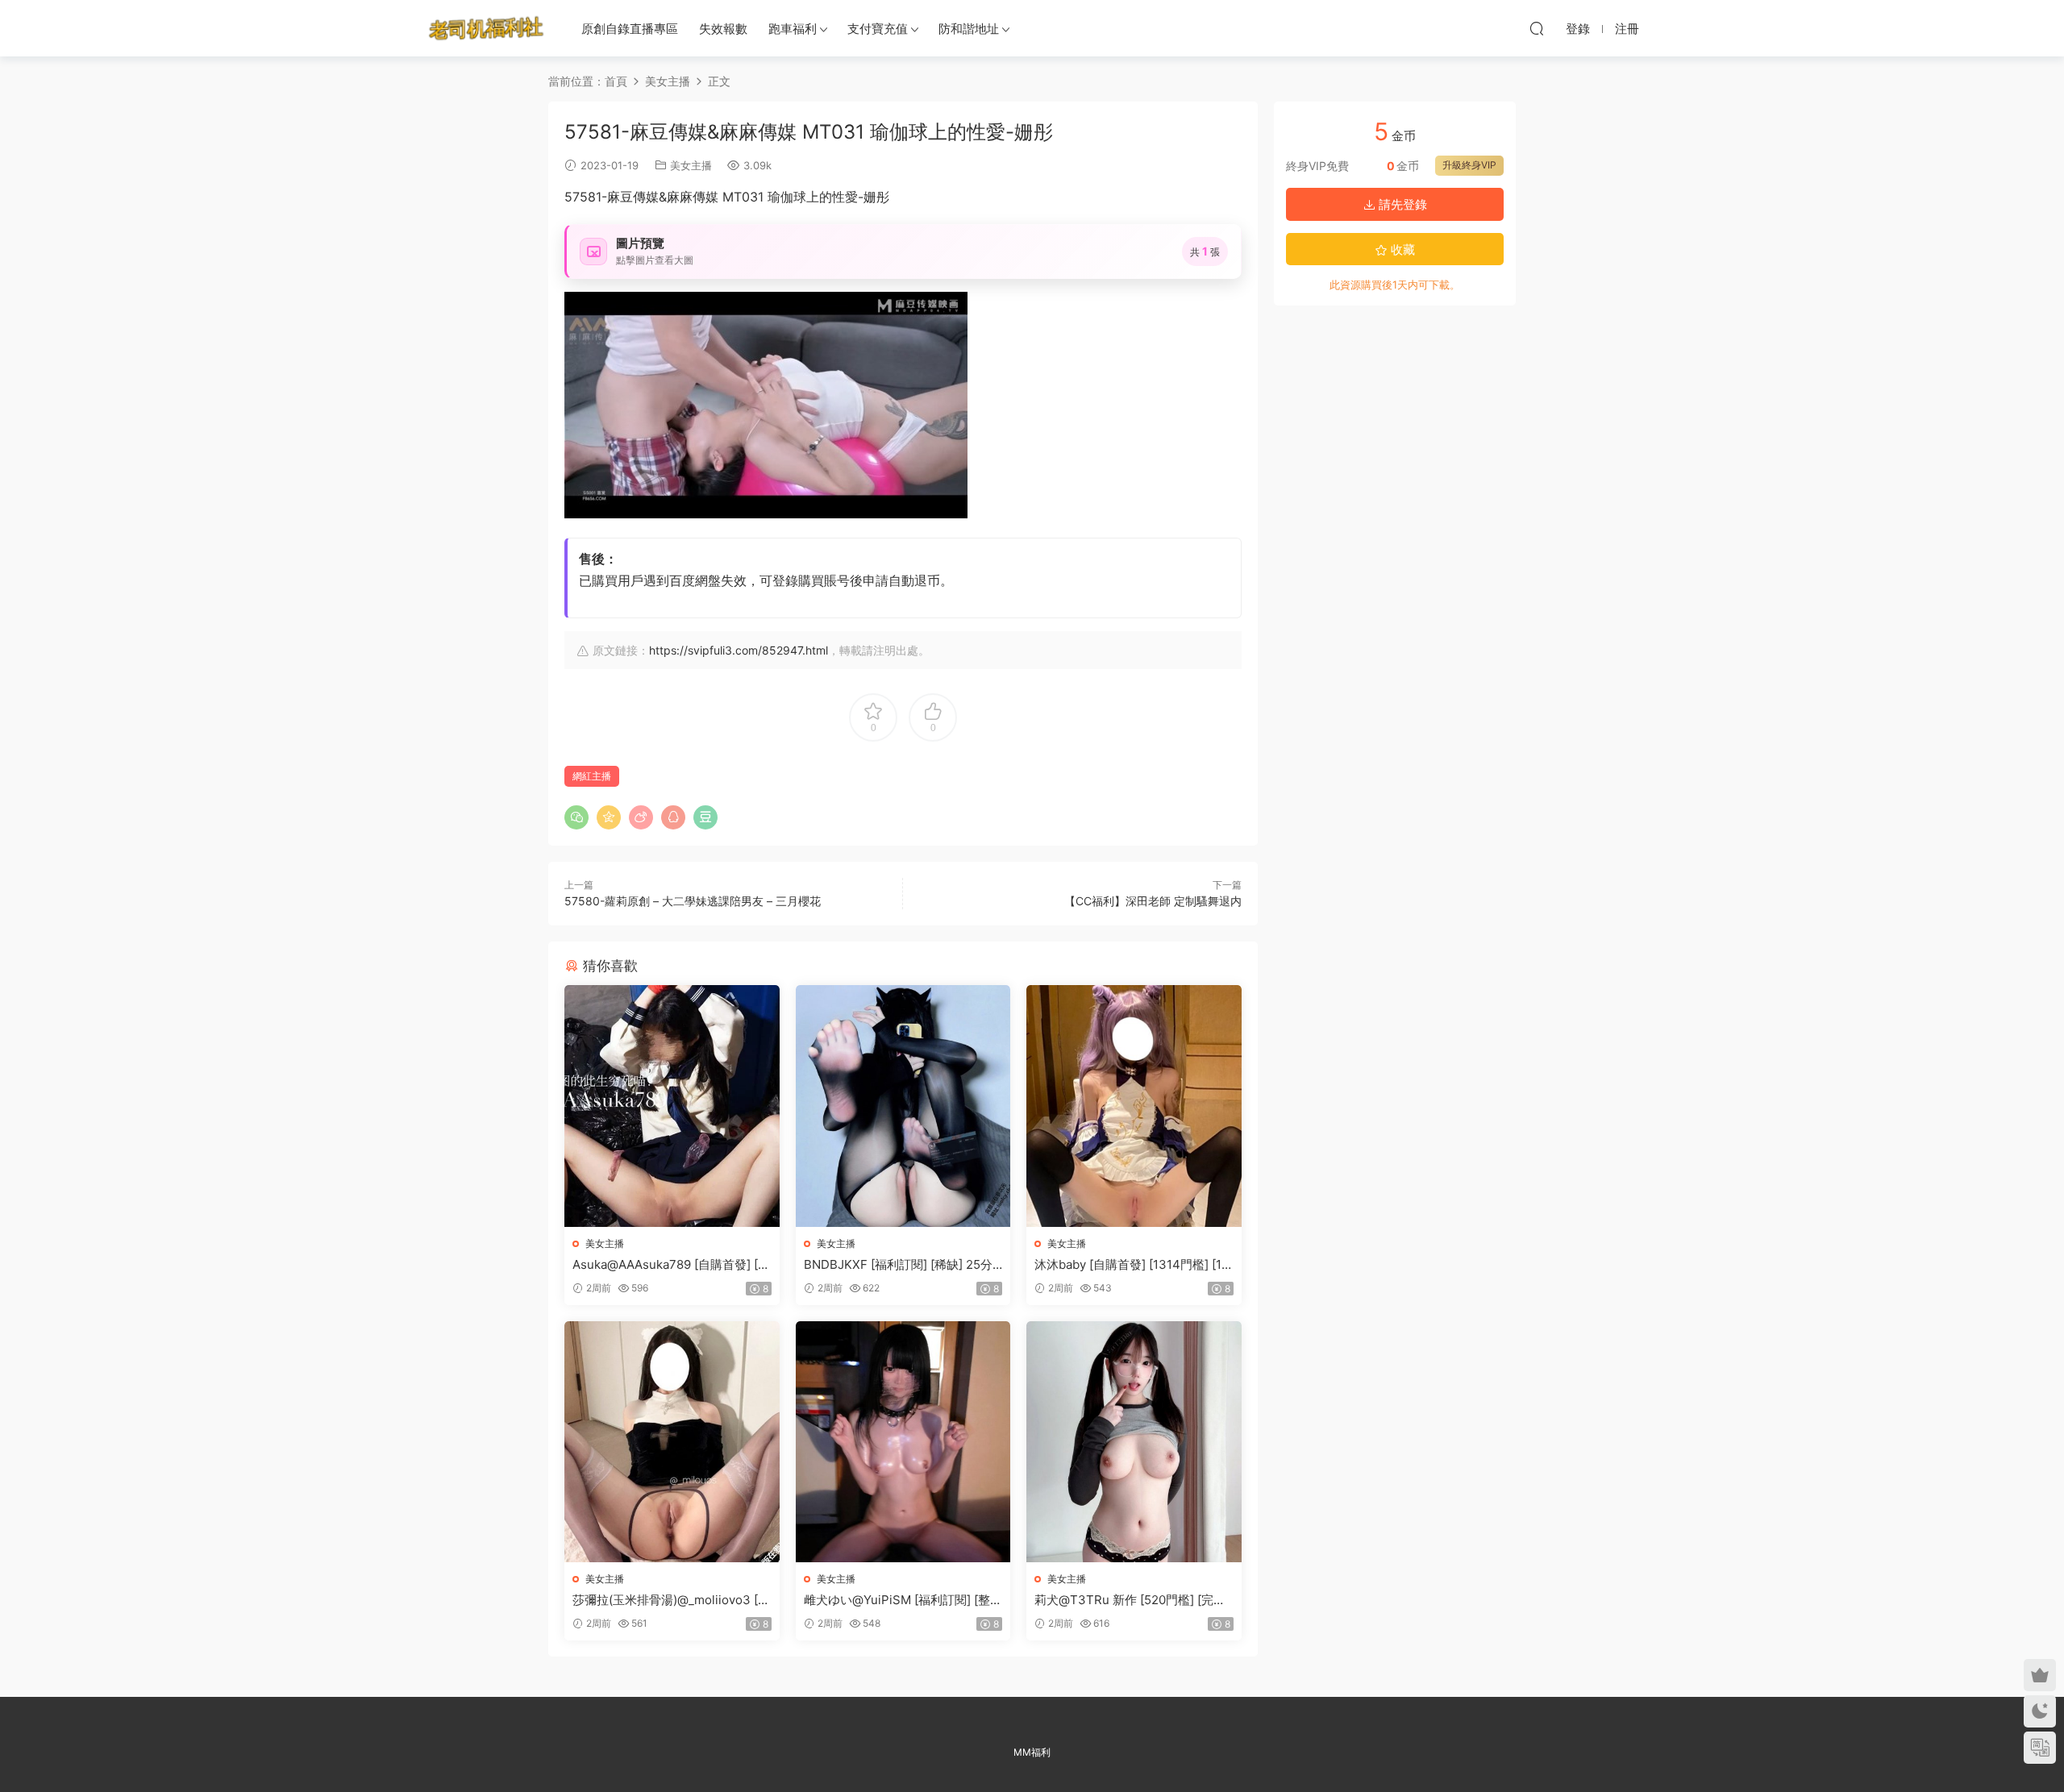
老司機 (486, 28)
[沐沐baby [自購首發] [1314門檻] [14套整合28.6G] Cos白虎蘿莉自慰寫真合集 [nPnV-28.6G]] (1134, 1106)
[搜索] (1537, 28)
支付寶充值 (878, 29)
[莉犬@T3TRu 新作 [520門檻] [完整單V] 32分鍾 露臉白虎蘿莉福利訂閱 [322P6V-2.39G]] (1134, 1442)
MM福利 (1032, 1752)
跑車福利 (793, 29)
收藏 (1401, 249)
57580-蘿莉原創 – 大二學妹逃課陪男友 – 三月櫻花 (693, 901)
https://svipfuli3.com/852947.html (739, 650)
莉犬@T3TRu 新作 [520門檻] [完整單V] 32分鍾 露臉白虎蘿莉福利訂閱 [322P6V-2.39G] (1130, 1600)
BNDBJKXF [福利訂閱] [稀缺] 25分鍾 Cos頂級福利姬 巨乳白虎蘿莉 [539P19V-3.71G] (902, 1265)
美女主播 (691, 165)
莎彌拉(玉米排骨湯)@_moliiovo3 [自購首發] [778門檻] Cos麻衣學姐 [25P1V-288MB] (671, 1600)
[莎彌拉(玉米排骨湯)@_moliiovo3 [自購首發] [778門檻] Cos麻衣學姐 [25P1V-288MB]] (672, 1442)
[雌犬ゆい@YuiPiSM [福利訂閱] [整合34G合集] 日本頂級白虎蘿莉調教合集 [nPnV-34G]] (903, 1442)
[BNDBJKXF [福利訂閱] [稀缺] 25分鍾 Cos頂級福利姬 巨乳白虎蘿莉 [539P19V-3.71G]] (903, 1106)
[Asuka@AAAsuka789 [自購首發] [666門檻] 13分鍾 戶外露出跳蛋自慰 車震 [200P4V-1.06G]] (672, 1106)
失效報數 (723, 29)
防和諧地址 (969, 29)
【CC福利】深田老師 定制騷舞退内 (1153, 901)
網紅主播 (592, 776)
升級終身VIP (1469, 165)
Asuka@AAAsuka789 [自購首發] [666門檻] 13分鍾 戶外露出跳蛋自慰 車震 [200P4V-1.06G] (669, 1265)
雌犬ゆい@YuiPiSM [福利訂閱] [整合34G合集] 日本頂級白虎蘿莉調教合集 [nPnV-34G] (903, 1600)
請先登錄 (1401, 204)
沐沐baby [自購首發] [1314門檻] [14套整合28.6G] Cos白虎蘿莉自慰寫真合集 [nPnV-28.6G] (1133, 1265)
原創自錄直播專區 (630, 29)
